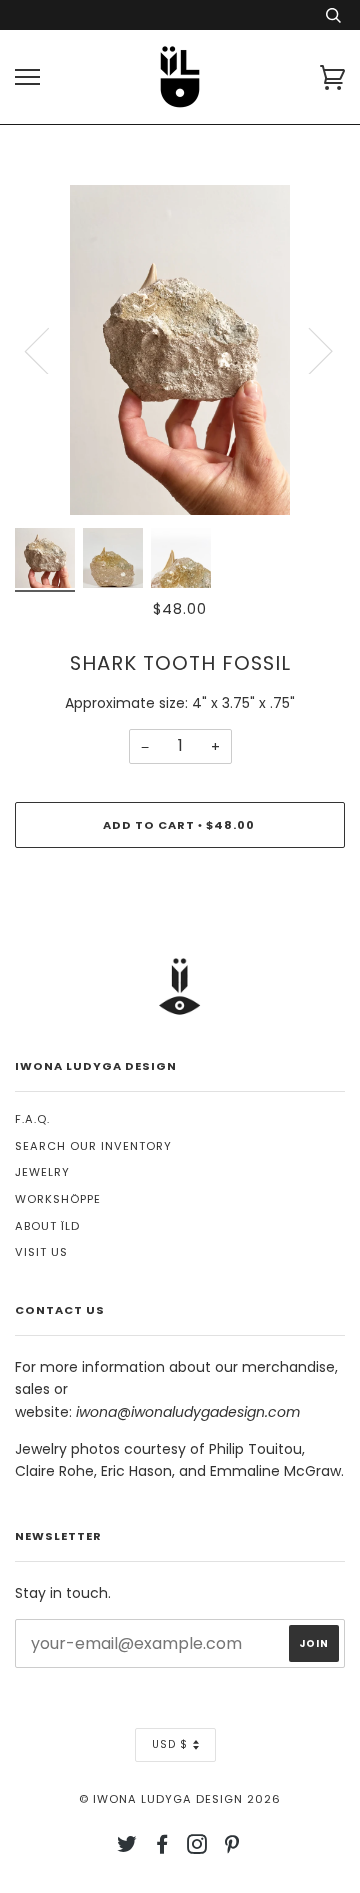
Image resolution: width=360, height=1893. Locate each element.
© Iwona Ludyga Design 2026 (180, 1799)
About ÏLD (47, 1226)
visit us (41, 1252)
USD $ (170, 1744)
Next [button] (308, 350)
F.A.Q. (32, 1119)
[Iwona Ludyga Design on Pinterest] (232, 1848)
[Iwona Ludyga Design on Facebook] (162, 1848)
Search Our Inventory (93, 1146)
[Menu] (27, 77)
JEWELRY (42, 1172)
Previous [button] (49, 350)
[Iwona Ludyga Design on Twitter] (127, 1848)
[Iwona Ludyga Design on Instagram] (197, 1848)
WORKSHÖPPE (58, 1199)
